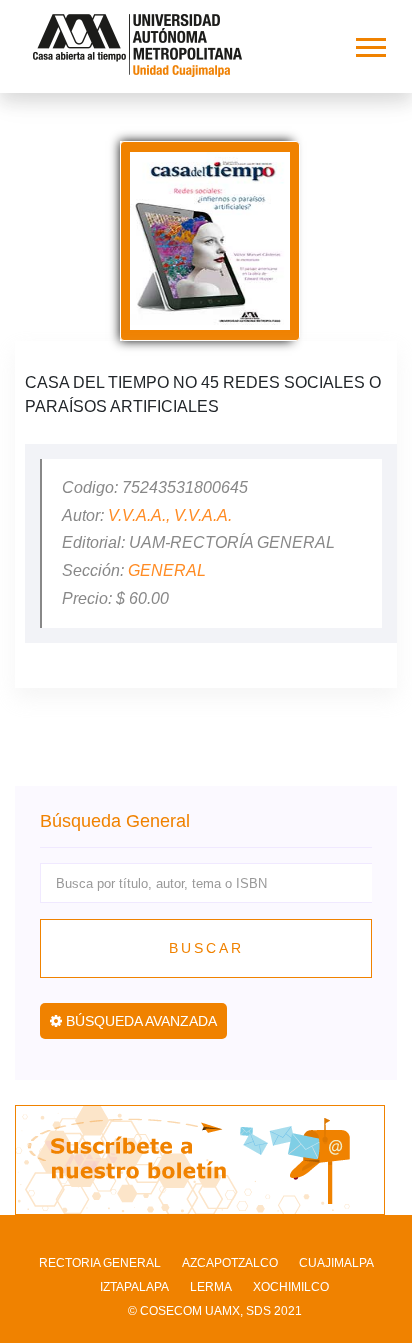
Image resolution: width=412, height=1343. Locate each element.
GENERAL (167, 570)
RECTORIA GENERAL (100, 1263)
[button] (369, 43)
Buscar (206, 948)
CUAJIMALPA (336, 1263)
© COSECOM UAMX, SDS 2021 (215, 1311)
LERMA (211, 1287)
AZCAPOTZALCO (230, 1263)
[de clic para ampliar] (210, 241)
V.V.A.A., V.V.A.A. (170, 515)
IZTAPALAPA (134, 1287)
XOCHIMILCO (291, 1287)
